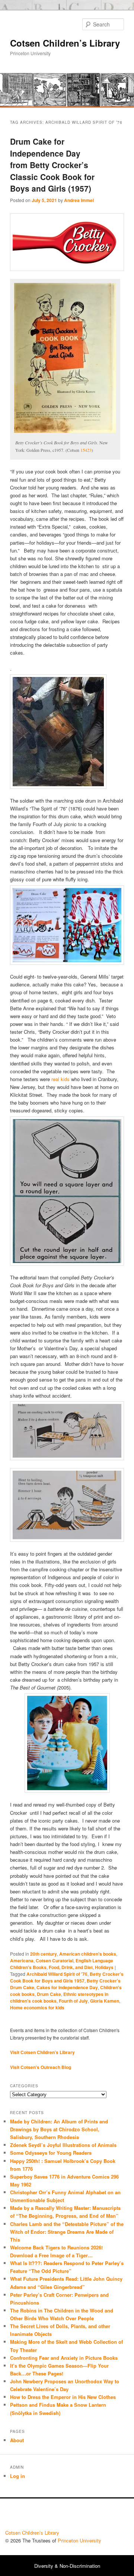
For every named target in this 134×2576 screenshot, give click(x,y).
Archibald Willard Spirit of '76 (57, 1974)
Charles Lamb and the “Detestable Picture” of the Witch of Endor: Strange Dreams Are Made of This (67, 2232)
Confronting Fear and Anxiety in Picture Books (64, 2358)
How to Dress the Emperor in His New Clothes (63, 2397)
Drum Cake (49, 1994)
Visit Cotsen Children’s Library (42, 2052)
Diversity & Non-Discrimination (67, 2566)
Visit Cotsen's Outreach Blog (41, 2067)
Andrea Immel (79, 200)
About (17, 2440)
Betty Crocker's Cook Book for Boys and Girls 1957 (67, 1977)
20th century (44, 1954)
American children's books (88, 1954)
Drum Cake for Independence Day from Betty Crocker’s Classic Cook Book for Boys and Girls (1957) (52, 165)
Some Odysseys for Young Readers (51, 2153)
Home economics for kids (37, 2007)
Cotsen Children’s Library (65, 43)
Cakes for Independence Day (67, 1987)
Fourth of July (73, 2001)
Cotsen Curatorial (55, 1961)
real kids (60, 1079)
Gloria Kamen (105, 2001)
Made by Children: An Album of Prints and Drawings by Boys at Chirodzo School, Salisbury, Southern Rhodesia (59, 2129)
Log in (17, 2476)
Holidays (104, 1967)
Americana (22, 1961)
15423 (86, 450)
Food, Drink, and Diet (71, 1967)
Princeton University (101, 2516)
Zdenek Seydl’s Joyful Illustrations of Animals (63, 2145)
